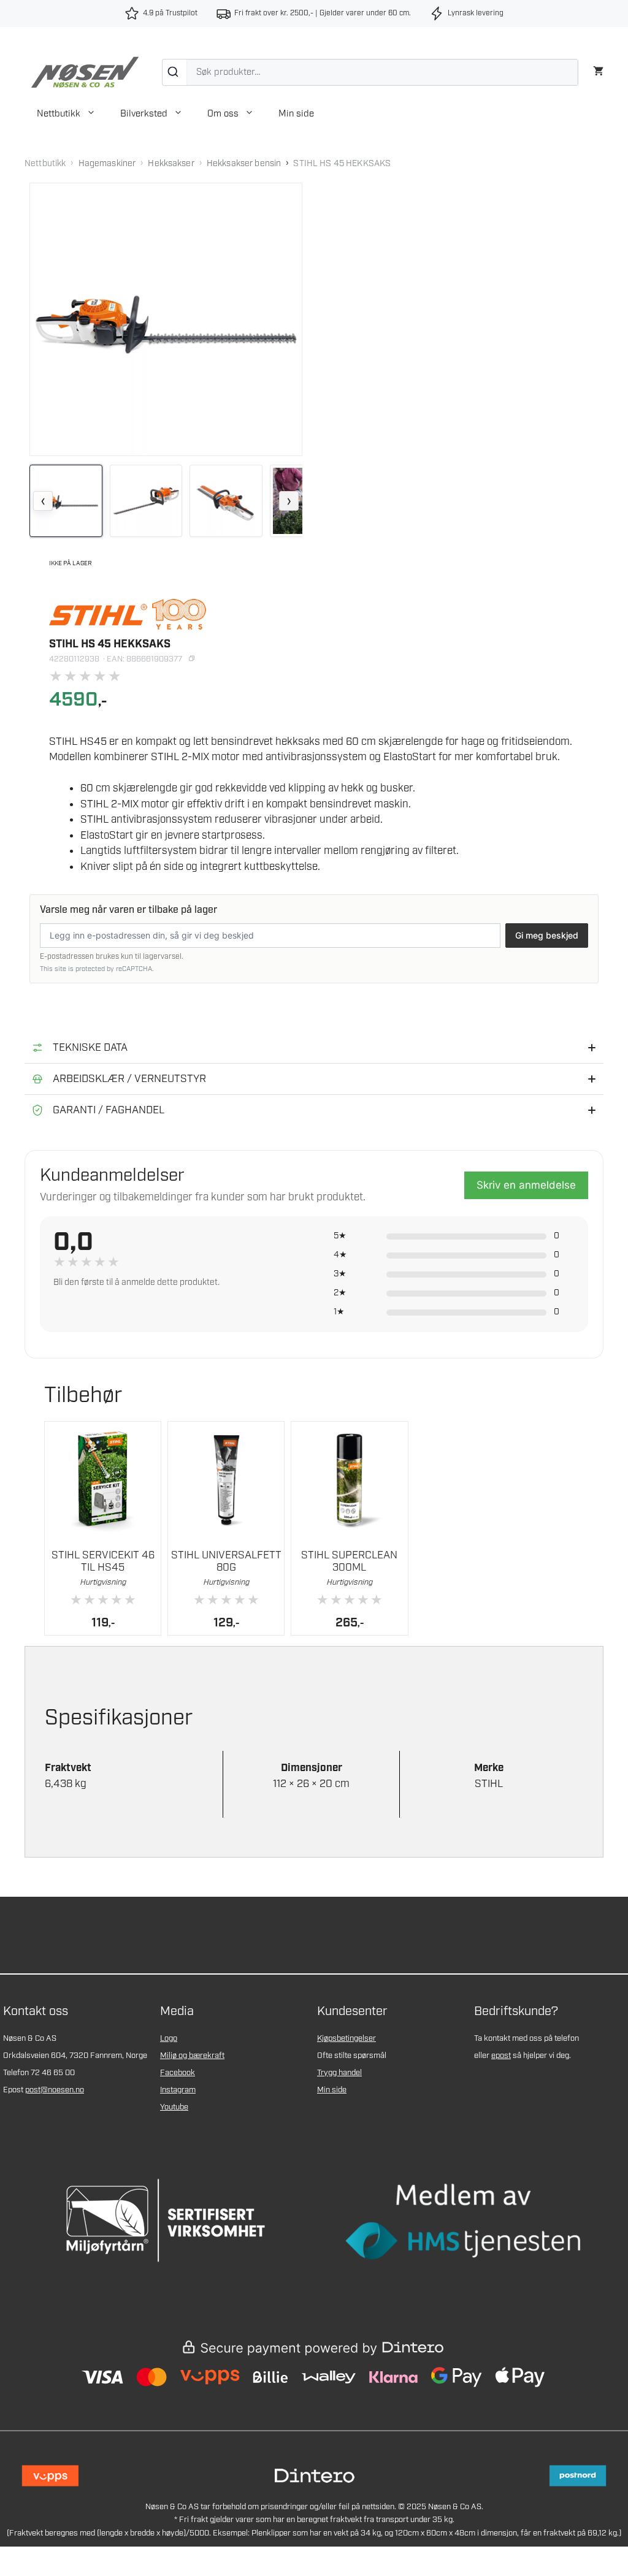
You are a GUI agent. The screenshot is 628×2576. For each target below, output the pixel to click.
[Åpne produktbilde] (166, 319)
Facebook (178, 2073)
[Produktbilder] (166, 501)
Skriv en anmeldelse (526, 1185)
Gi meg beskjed (547, 935)
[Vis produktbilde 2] (146, 501)
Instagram (178, 2090)
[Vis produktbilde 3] (226, 501)
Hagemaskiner (107, 164)
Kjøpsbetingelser (347, 2039)
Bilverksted (144, 114)
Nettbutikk (59, 114)
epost (501, 2056)
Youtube (174, 2107)
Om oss (223, 114)
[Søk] (174, 72)
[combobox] (370, 72)
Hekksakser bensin (244, 164)
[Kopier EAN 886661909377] (191, 658)
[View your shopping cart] (598, 70)
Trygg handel (339, 2073)
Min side (296, 114)
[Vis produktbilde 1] (66, 501)
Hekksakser (171, 164)
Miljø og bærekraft (192, 2056)
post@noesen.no (55, 2090)
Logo (169, 2039)
